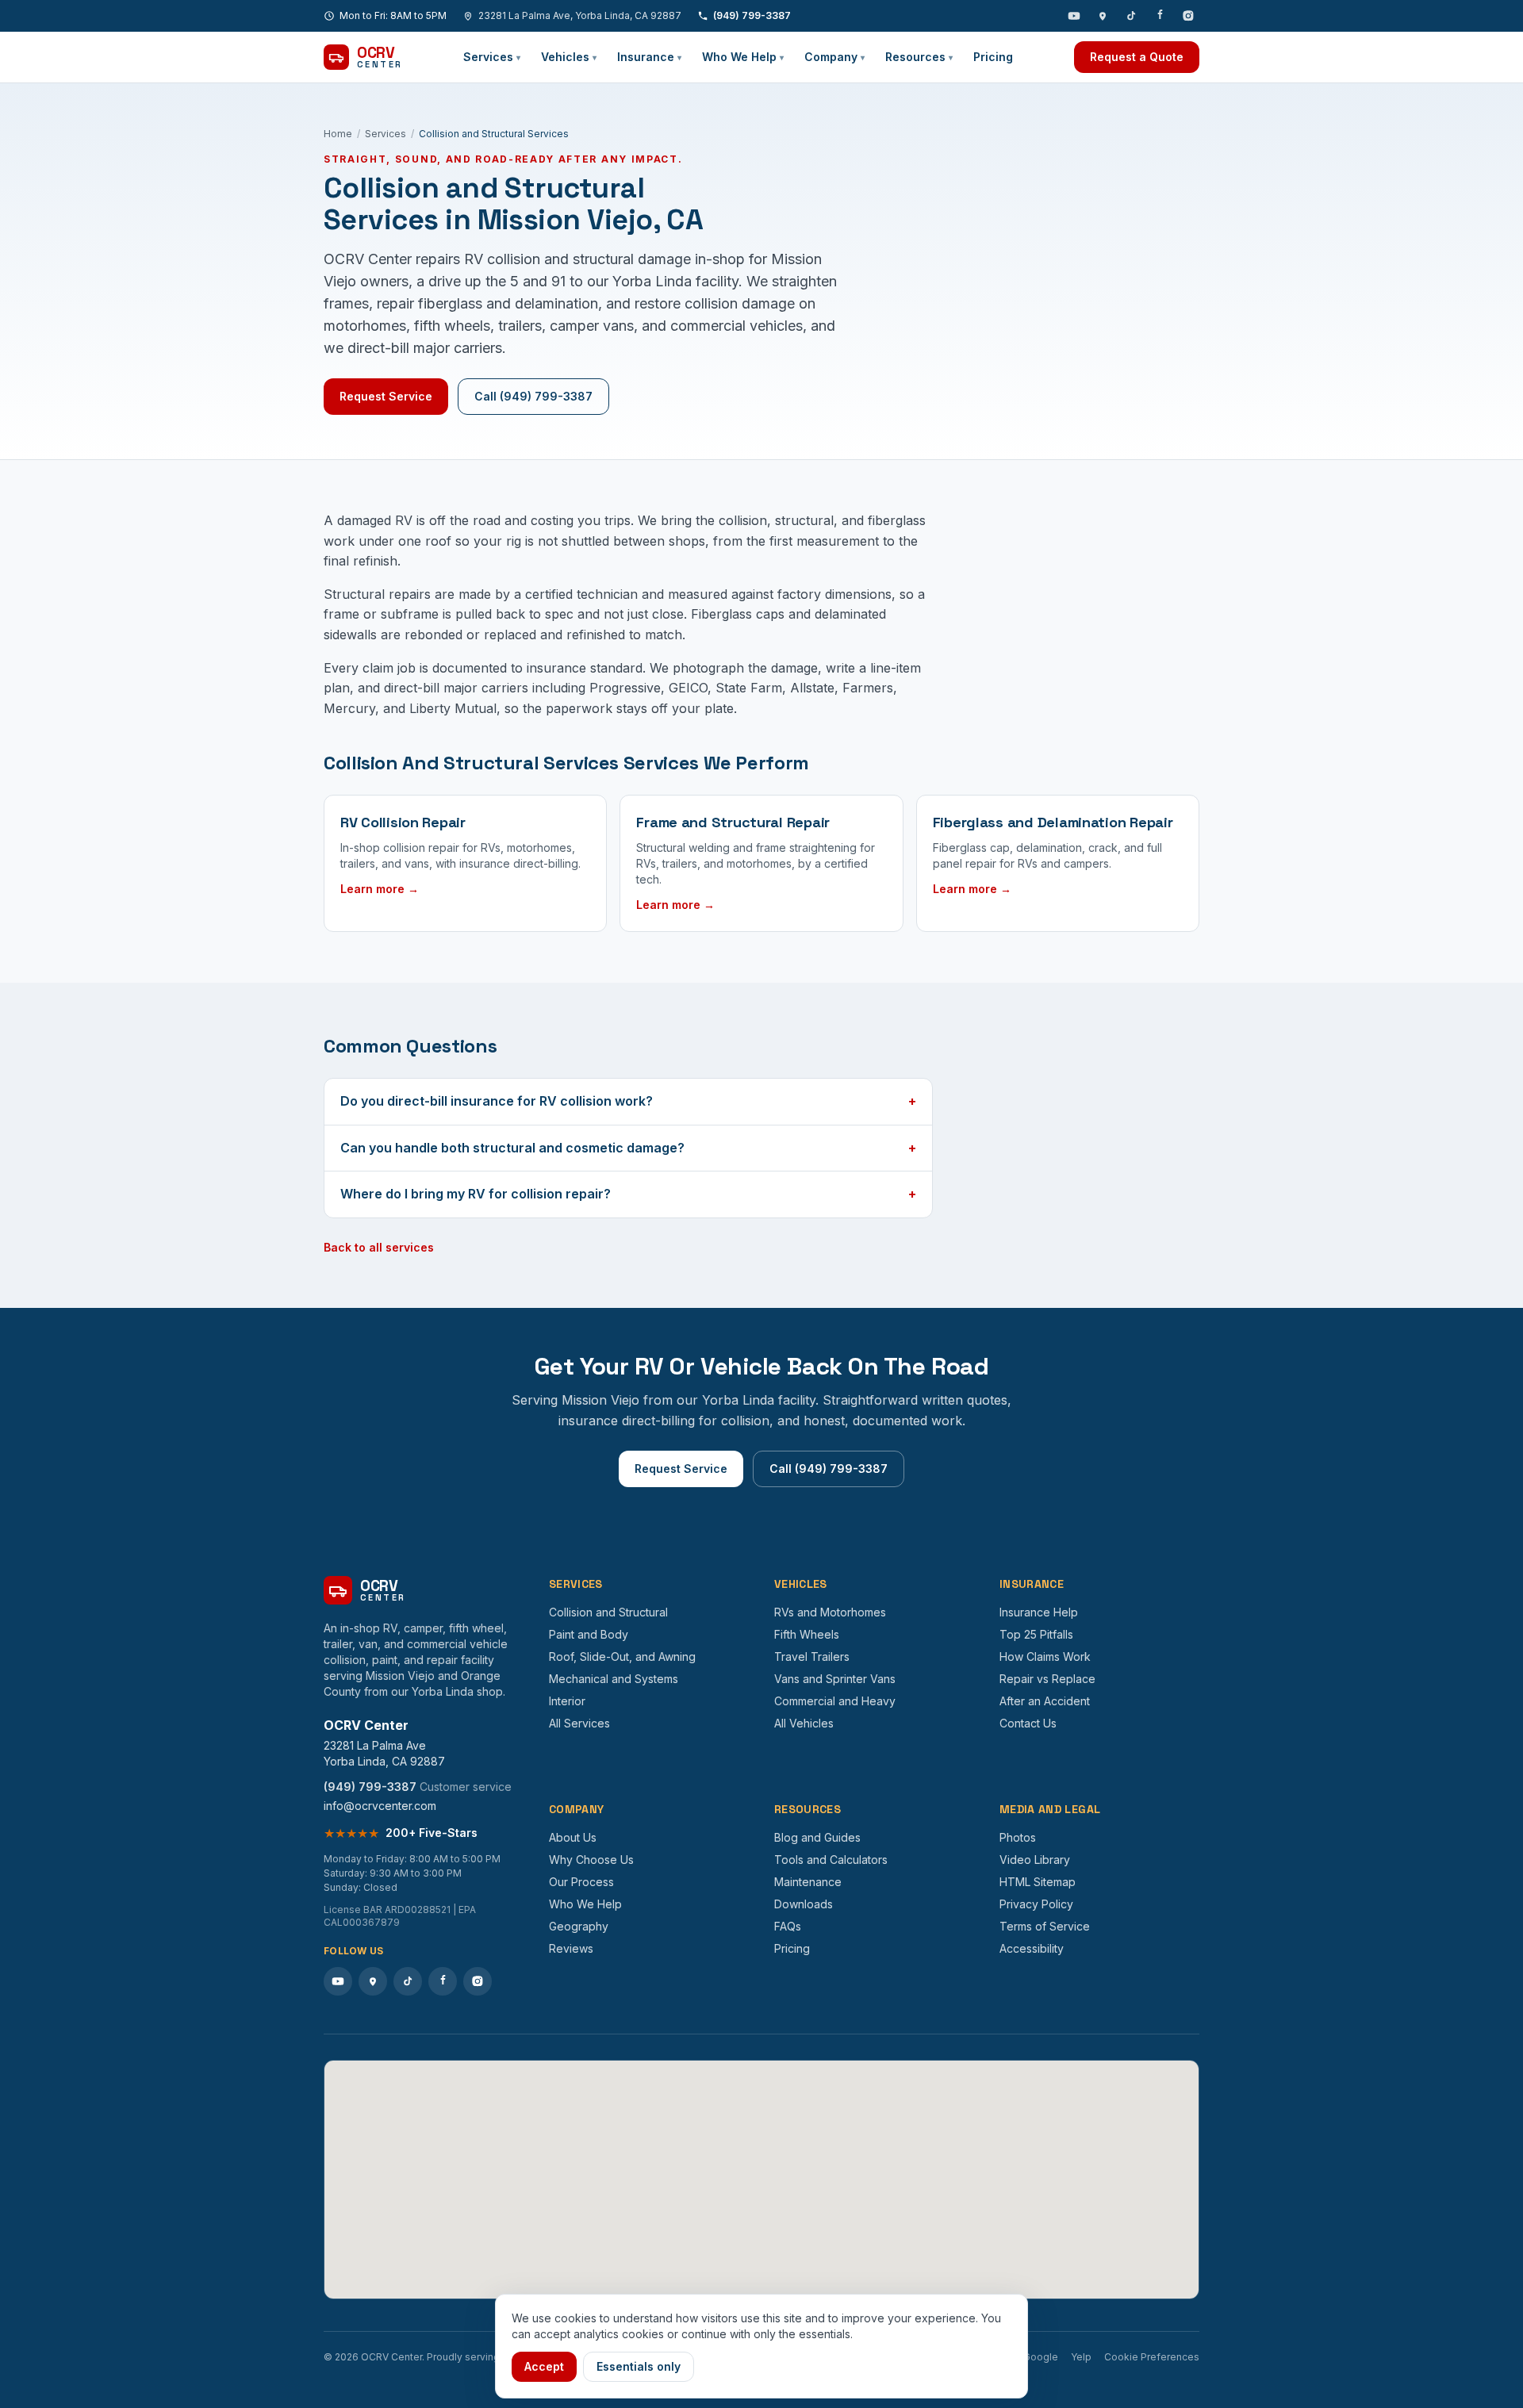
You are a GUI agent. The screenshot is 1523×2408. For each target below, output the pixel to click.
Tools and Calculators (831, 1860)
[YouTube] (1074, 16)
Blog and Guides (817, 1837)
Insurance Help (1039, 1612)
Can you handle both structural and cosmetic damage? (628, 1148)
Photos (1018, 1837)
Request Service (386, 396)
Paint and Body (589, 1634)
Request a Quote (1137, 57)
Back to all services (379, 1247)
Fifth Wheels (807, 1634)
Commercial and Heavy (835, 1701)
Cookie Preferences (1152, 2357)
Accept (544, 2366)
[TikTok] (1131, 16)
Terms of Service (1045, 1926)
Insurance (649, 57)
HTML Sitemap (1038, 1882)
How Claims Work (1045, 1656)
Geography (579, 1926)
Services (492, 57)
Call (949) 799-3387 (533, 396)
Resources (919, 57)
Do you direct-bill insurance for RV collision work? (628, 1101)
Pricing (993, 57)
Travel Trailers (812, 1656)
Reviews (571, 1948)
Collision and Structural (608, 1612)
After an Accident (1045, 1701)
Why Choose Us (591, 1860)
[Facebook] (1160, 16)
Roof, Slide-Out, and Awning (622, 1656)
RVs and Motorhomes (830, 1612)
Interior (567, 1701)
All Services (579, 1723)
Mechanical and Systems (614, 1679)
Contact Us (1028, 1723)
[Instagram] (1188, 16)
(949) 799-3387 (752, 15)
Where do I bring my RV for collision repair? (628, 1194)
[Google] (1103, 16)
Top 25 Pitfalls (1036, 1634)
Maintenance (808, 1882)
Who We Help (743, 57)
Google (1041, 2357)
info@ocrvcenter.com (380, 1806)
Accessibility (1032, 1948)
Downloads (804, 1904)
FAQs (788, 1926)
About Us (573, 1837)
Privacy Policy (1036, 1904)
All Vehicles (804, 1723)
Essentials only (639, 2366)
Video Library (1035, 1860)
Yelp (1081, 2357)
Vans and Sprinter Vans (835, 1679)
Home (338, 134)
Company (834, 57)
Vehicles (569, 57)
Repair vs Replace (1047, 1679)
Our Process (581, 1882)
